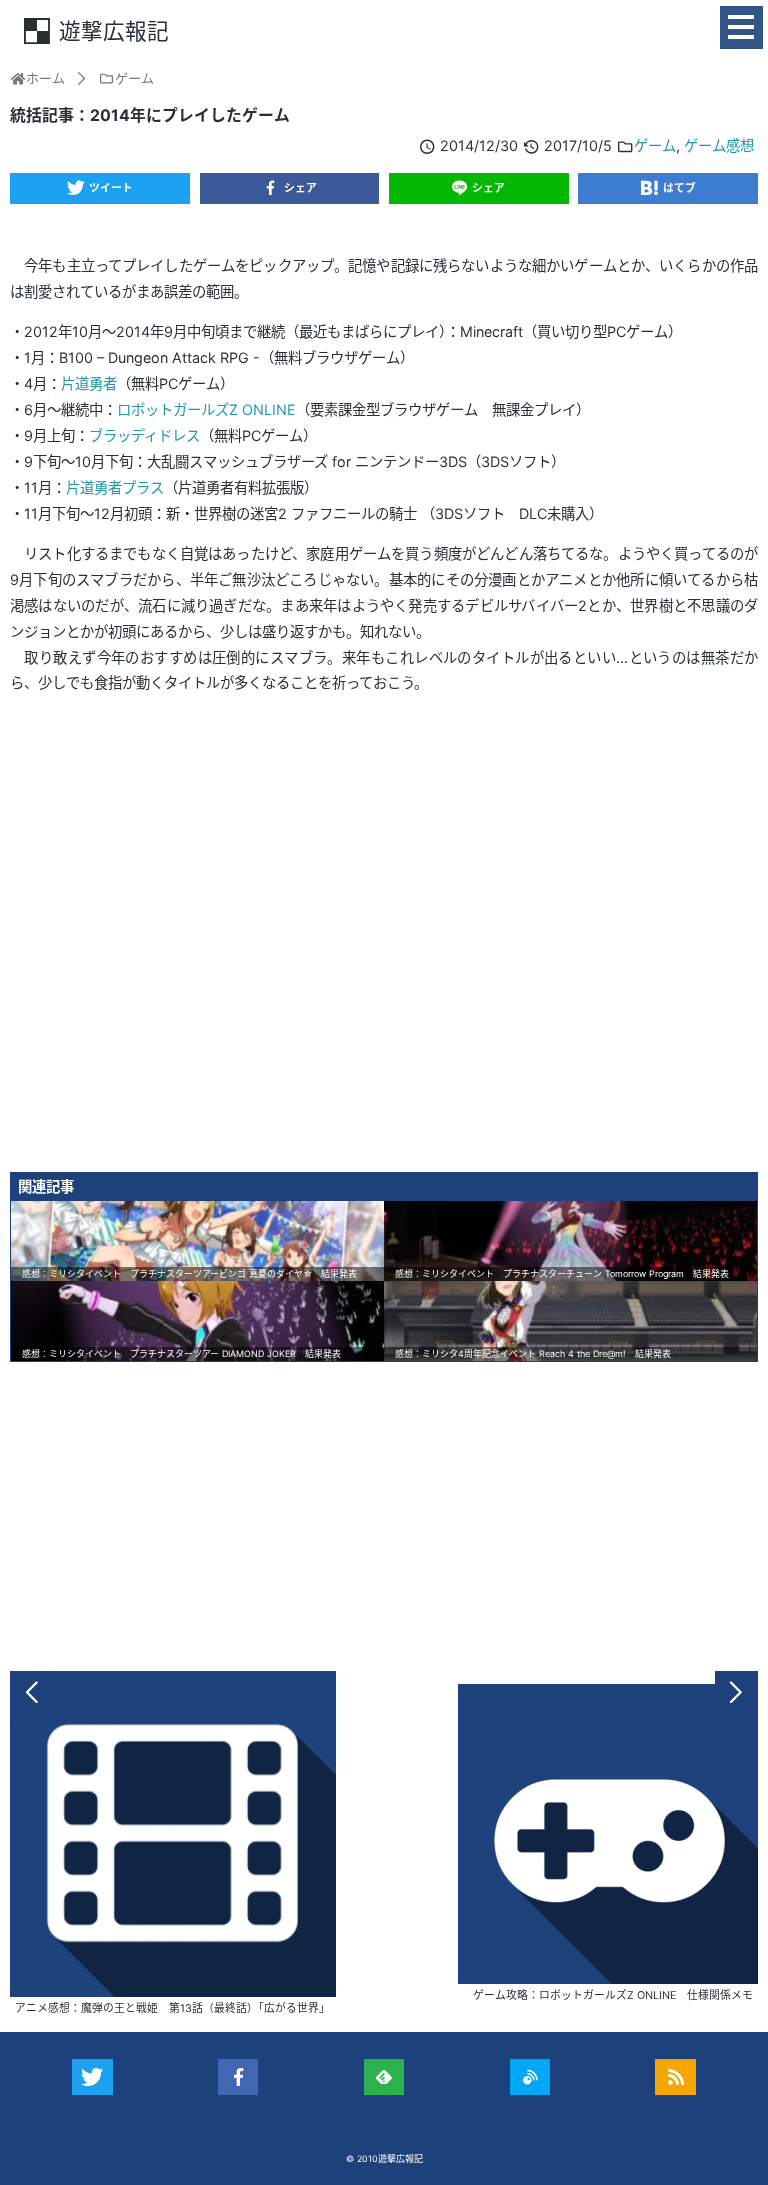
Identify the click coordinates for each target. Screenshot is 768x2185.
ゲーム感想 (719, 145)
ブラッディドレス (144, 435)
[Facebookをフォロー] (238, 2077)
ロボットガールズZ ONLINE (206, 409)
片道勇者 (89, 383)
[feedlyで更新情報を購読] (384, 2077)
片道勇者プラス (115, 487)
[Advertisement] (384, 940)
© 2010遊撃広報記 (384, 2158)
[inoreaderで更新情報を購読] (530, 2077)
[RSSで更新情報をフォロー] (675, 2077)
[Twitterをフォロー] (92, 2077)
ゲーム (655, 145)
